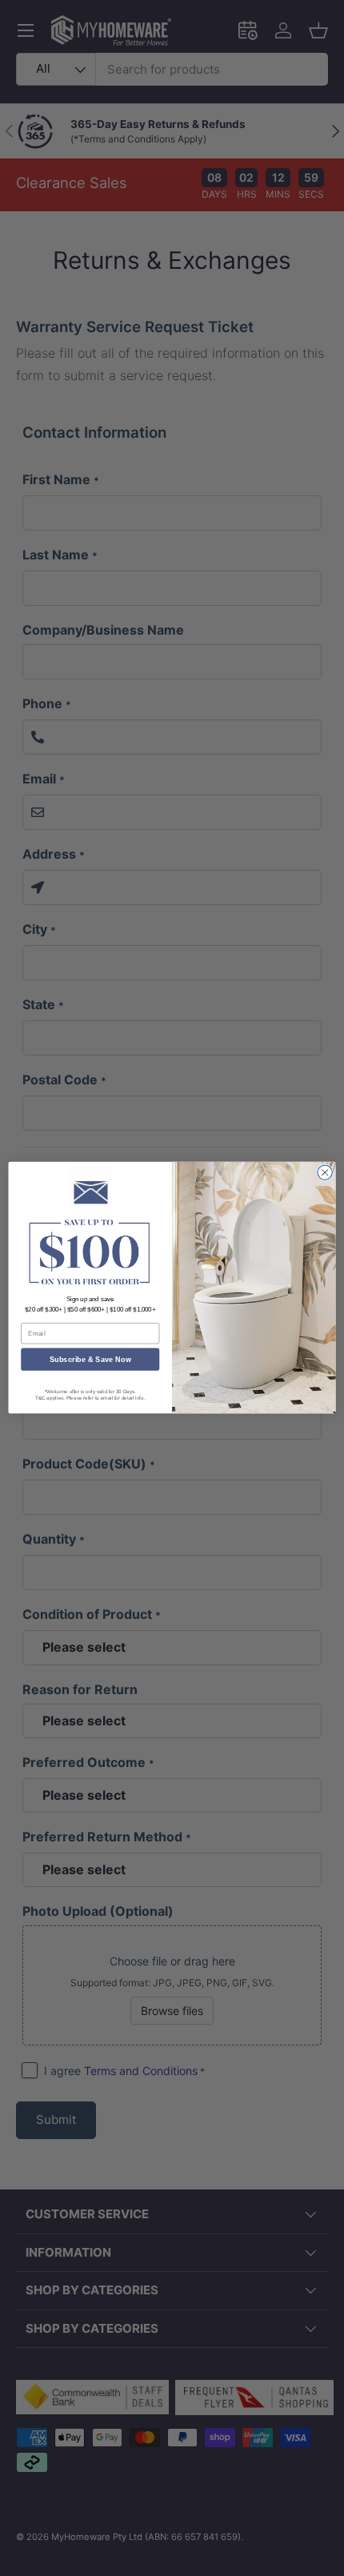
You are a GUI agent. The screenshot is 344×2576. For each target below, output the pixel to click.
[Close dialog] (325, 1172)
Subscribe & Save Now (90, 1360)
